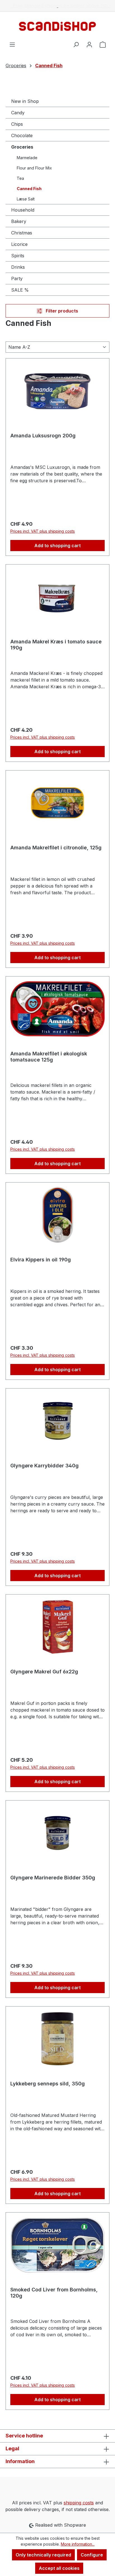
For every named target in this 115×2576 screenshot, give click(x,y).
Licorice (19, 244)
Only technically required (43, 2555)
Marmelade (27, 158)
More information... (78, 2544)
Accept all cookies (59, 2568)
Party (17, 278)
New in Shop (25, 101)
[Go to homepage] (57, 26)
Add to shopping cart (57, 546)
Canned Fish (29, 189)
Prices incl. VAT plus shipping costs (43, 531)
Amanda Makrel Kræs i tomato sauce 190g (56, 645)
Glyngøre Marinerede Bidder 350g (53, 1878)
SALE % (20, 290)
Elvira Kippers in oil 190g (41, 1260)
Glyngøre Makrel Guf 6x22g (44, 1672)
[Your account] (89, 44)
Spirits (18, 256)
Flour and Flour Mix (34, 168)
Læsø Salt (26, 199)
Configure (92, 2555)
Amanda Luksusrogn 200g (43, 436)
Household (23, 210)
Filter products (61, 311)
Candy (18, 113)
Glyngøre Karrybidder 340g (45, 1466)
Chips (17, 124)
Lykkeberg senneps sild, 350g (48, 2084)
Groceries (22, 147)
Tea (20, 178)
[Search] (76, 44)
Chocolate (22, 135)
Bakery (19, 221)
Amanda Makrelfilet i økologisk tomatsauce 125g (49, 1057)
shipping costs (79, 2503)
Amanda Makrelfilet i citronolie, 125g (56, 848)
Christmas (22, 233)
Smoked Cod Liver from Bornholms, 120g (54, 2293)
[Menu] (12, 44)
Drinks (18, 267)
